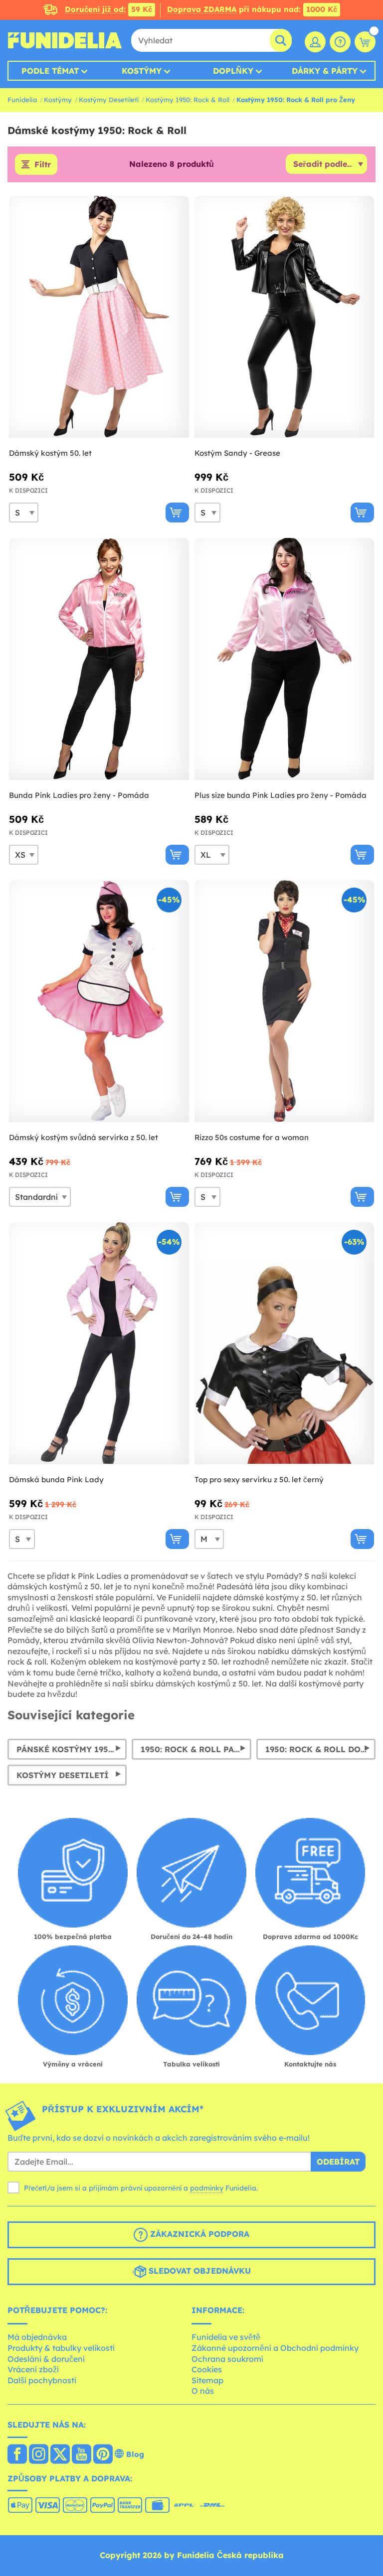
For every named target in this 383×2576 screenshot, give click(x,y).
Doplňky (233, 71)
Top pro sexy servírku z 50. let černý (259, 1480)
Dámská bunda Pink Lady (56, 1480)
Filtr (43, 164)
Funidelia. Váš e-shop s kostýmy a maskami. (65, 40)
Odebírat (338, 2162)
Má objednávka (37, 2337)
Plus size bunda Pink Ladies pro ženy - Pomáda (281, 795)
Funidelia (22, 100)
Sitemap (207, 2380)
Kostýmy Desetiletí (109, 100)
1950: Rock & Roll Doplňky (320, 1749)
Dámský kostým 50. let (50, 453)
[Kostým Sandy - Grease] (285, 317)
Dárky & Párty (325, 71)
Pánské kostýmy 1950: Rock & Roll (72, 1749)
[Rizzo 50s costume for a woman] (285, 1001)
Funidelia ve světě (226, 2337)
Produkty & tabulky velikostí (61, 2348)
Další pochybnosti (42, 2380)
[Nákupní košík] (365, 42)
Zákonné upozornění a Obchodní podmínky (275, 2348)
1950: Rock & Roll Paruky (196, 1749)
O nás (203, 2391)
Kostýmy (142, 71)
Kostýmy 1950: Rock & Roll (188, 100)
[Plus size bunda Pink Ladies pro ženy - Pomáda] (285, 659)
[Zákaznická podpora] (340, 42)
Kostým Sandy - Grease (237, 453)
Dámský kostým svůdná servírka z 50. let (84, 1137)
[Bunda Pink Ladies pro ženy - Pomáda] (99, 659)
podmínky (207, 2188)
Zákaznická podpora (198, 2234)
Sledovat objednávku (198, 2271)
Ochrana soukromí (227, 2359)
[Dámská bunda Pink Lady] (99, 1344)
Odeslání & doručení (46, 2359)
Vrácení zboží (33, 2369)
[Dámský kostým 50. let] (99, 317)
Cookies (207, 2369)
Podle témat (50, 71)
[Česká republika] (17, 2455)
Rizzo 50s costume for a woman (252, 1137)
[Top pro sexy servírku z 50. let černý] (285, 1344)
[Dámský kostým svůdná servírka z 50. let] (99, 1001)
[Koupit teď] (177, 513)
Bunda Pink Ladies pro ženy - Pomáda (79, 795)
